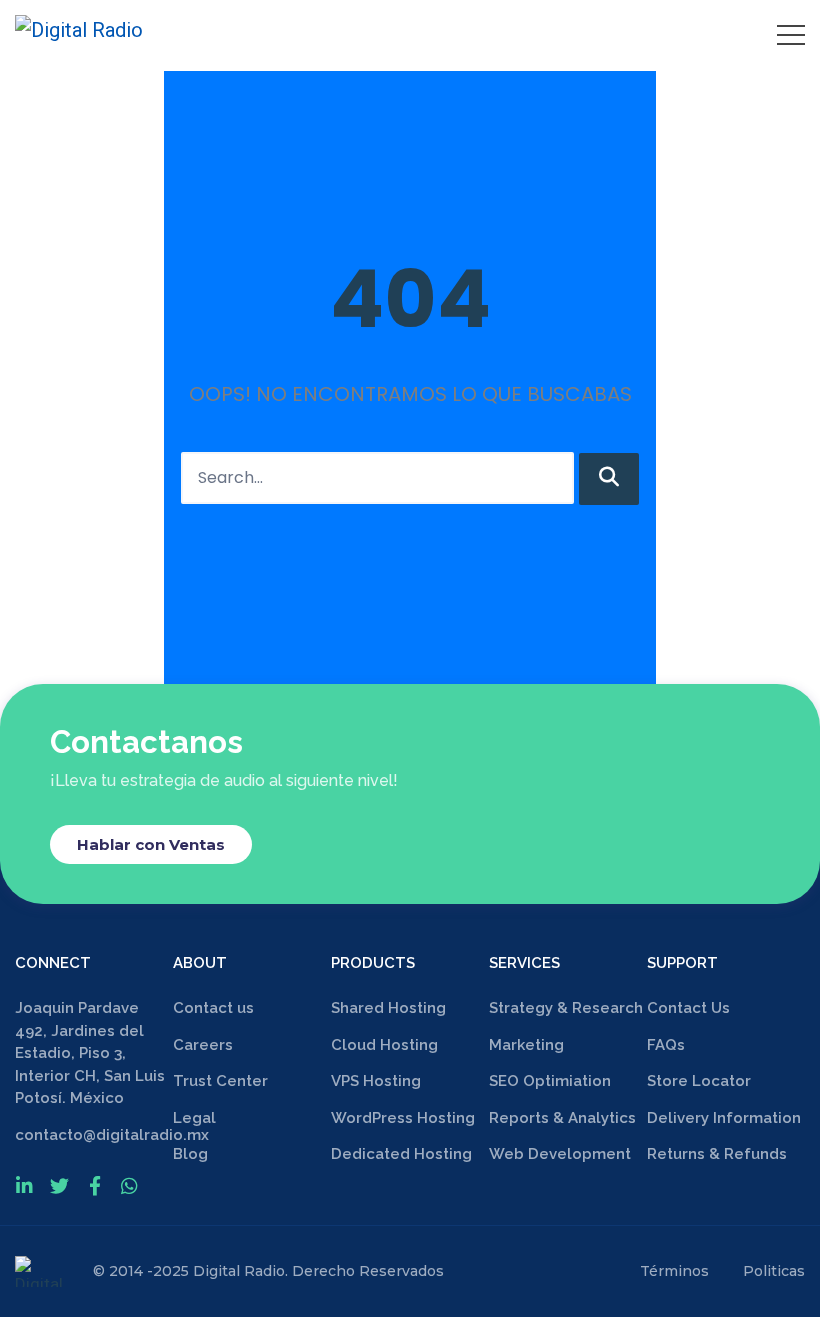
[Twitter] (59, 1185)
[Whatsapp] (129, 1185)
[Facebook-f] (94, 1185)
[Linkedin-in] (24, 1185)
